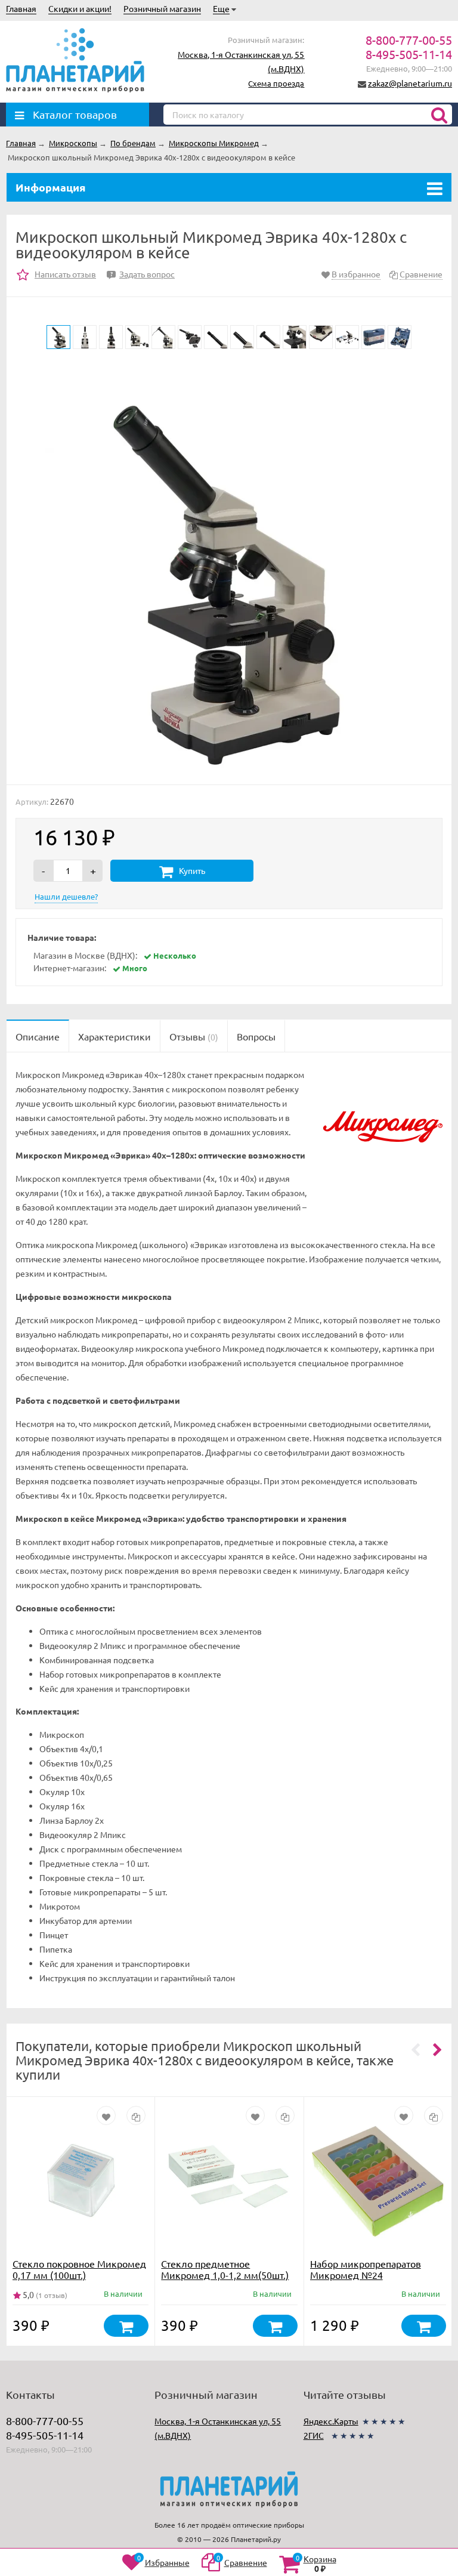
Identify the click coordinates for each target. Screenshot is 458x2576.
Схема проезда (276, 83)
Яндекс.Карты (331, 2421)
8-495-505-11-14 (409, 54)
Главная (21, 8)
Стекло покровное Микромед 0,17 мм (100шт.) (79, 2269)
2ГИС (314, 2435)
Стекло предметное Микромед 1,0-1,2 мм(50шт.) (225, 2269)
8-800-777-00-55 (409, 40)
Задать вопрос (143, 274)
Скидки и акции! (80, 8)
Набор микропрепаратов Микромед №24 (366, 2269)
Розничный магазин (162, 8)
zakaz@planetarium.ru (410, 83)
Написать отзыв (65, 274)
